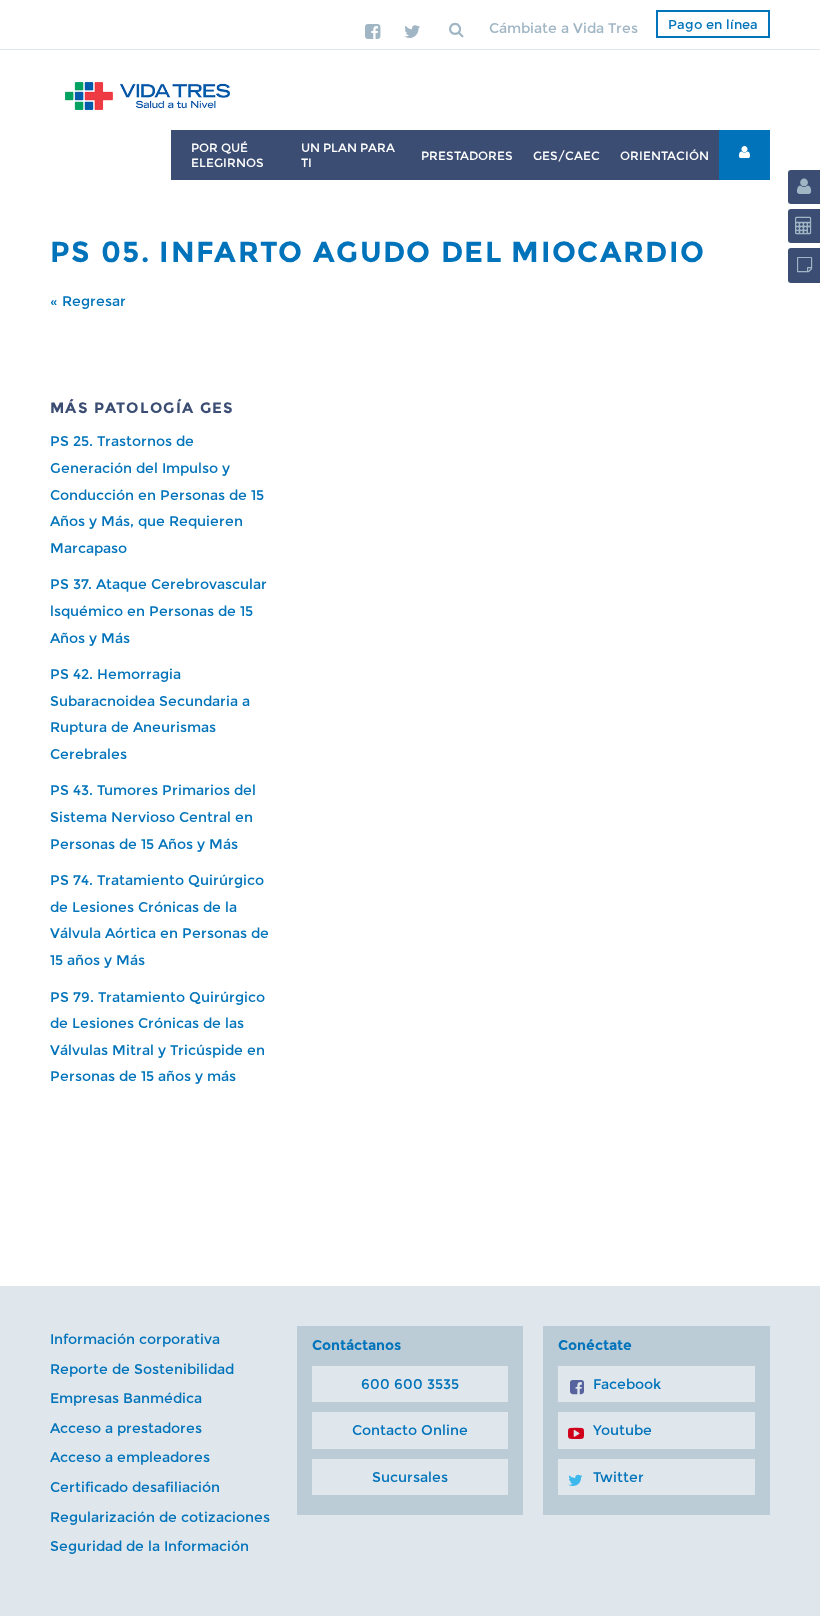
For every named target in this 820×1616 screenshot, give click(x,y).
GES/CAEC (566, 155)
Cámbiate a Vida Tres (563, 28)
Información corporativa (135, 1339)
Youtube (622, 1430)
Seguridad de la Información (149, 1546)
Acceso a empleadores (130, 1457)
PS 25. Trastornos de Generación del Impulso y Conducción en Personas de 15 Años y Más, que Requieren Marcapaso (157, 494)
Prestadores (467, 155)
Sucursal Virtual (744, 155)
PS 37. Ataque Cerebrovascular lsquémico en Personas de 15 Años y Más (158, 610)
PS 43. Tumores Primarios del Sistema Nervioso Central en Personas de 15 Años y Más (153, 816)
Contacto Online (410, 1430)
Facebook (627, 1384)
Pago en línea (713, 24)
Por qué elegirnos (227, 155)
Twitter (618, 1477)
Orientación (664, 155)
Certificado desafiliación (135, 1487)
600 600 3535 (410, 1384)
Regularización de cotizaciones (160, 1517)
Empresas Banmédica (126, 1398)
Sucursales (410, 1477)
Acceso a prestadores (126, 1428)
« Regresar (88, 301)
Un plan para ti (348, 155)
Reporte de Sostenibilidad (142, 1369)
